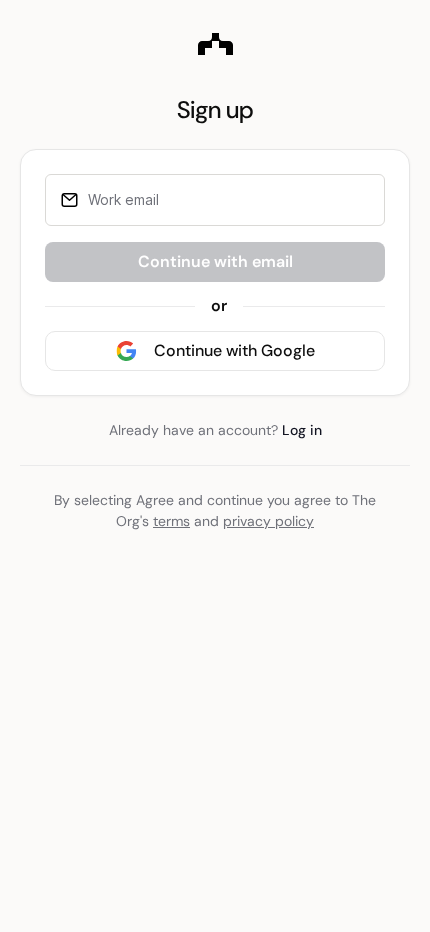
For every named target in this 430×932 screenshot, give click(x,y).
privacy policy (268, 521)
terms (171, 521)
